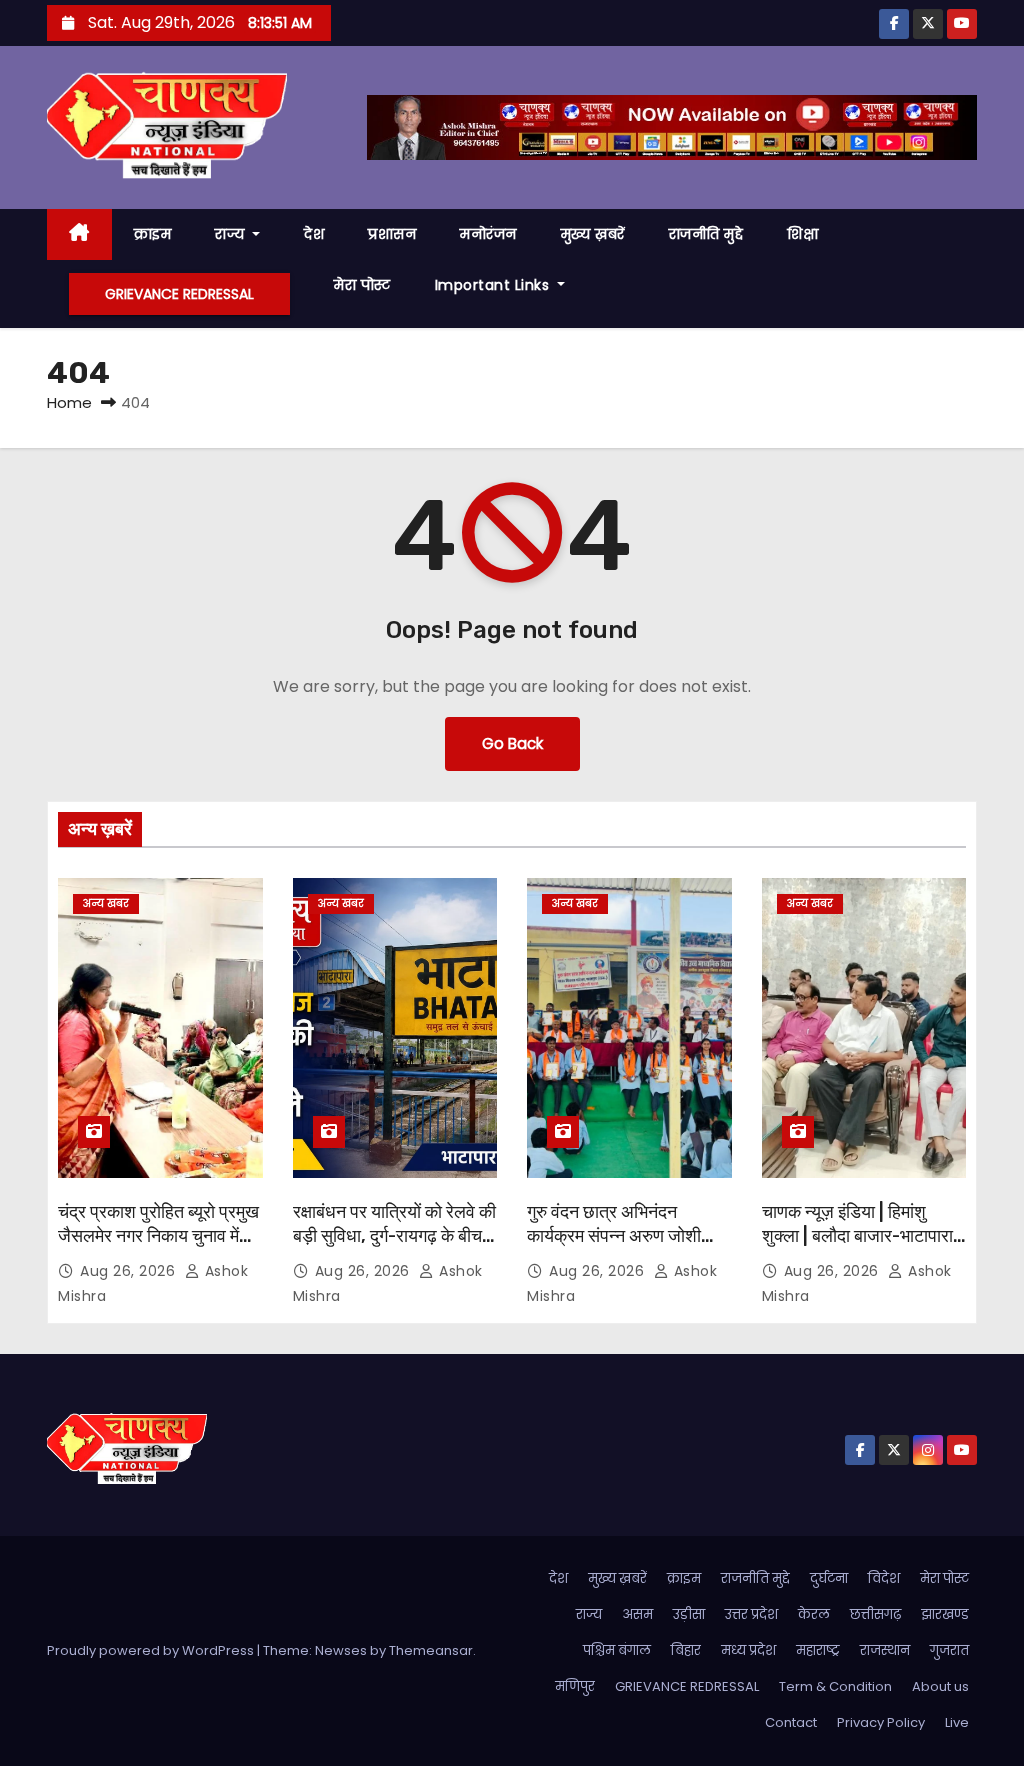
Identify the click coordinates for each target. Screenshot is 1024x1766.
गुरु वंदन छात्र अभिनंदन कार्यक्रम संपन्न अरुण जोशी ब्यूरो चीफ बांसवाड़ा (614, 1236)
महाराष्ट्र (818, 1650)
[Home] (79, 234)
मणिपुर (575, 1686)
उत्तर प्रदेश (751, 1614)
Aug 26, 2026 (130, 1271)
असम (637, 1614)
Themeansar (431, 1650)
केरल (814, 1614)
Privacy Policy (881, 1722)
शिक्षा (802, 234)
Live (957, 1722)
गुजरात (949, 1650)
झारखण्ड (945, 1614)
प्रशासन (392, 234)
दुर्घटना (829, 1578)
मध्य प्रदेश (748, 1650)
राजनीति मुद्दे (706, 234)
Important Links (494, 285)
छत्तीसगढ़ (875, 1614)
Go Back (512, 743)
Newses (341, 1650)
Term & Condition (835, 1686)
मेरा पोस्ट (362, 285)
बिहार (686, 1650)
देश (314, 234)
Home (69, 402)
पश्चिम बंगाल (617, 1650)
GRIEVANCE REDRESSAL (179, 294)
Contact (791, 1722)
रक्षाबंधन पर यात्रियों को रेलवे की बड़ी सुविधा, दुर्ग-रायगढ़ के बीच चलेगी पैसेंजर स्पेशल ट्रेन (394, 1236)
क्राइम (153, 234)
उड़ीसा (689, 1614)
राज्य (232, 234)
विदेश (884, 1578)
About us (940, 1686)
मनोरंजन (488, 234)
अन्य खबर (106, 903)
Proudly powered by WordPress (152, 1650)
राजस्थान (885, 1650)
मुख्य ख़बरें (593, 234)
